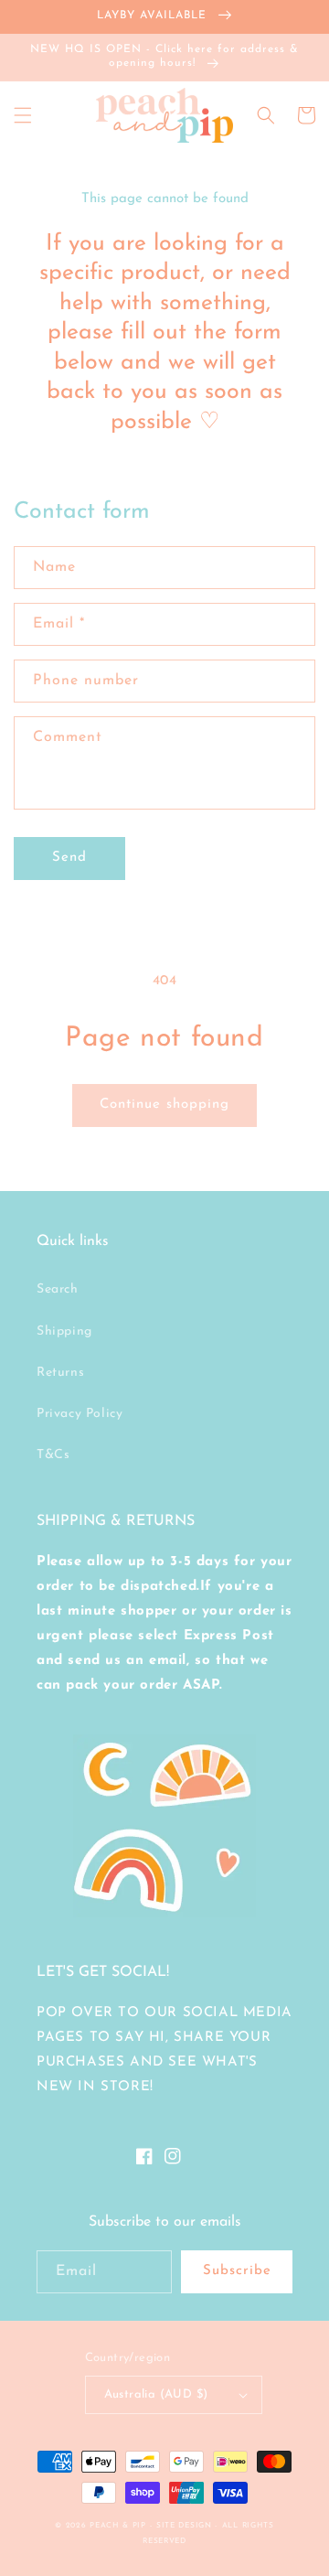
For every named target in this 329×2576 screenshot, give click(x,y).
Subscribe (237, 2271)
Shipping (64, 1331)
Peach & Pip (118, 2526)
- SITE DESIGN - (186, 2526)
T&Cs (53, 1455)
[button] (23, 115)
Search (58, 1289)
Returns (60, 1373)
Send (69, 858)
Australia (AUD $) (156, 2394)
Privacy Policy (80, 1414)
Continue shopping (164, 1105)
